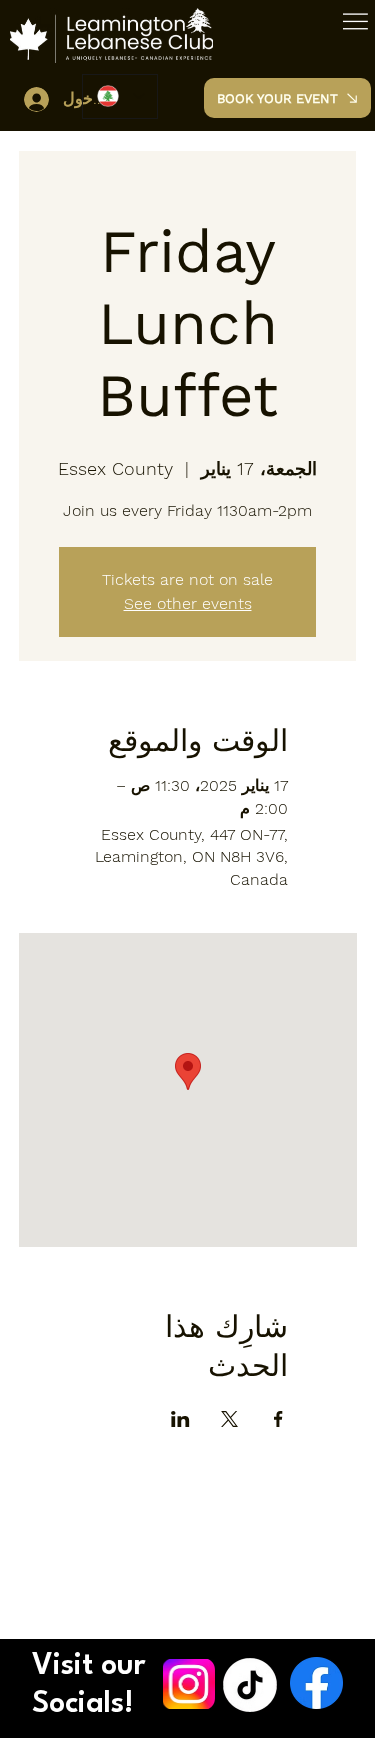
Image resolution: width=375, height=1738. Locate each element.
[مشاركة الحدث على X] (229, 1419)
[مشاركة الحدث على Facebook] (278, 1419)
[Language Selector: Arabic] (120, 96)
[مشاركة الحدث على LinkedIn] (180, 1419)
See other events (188, 603)
